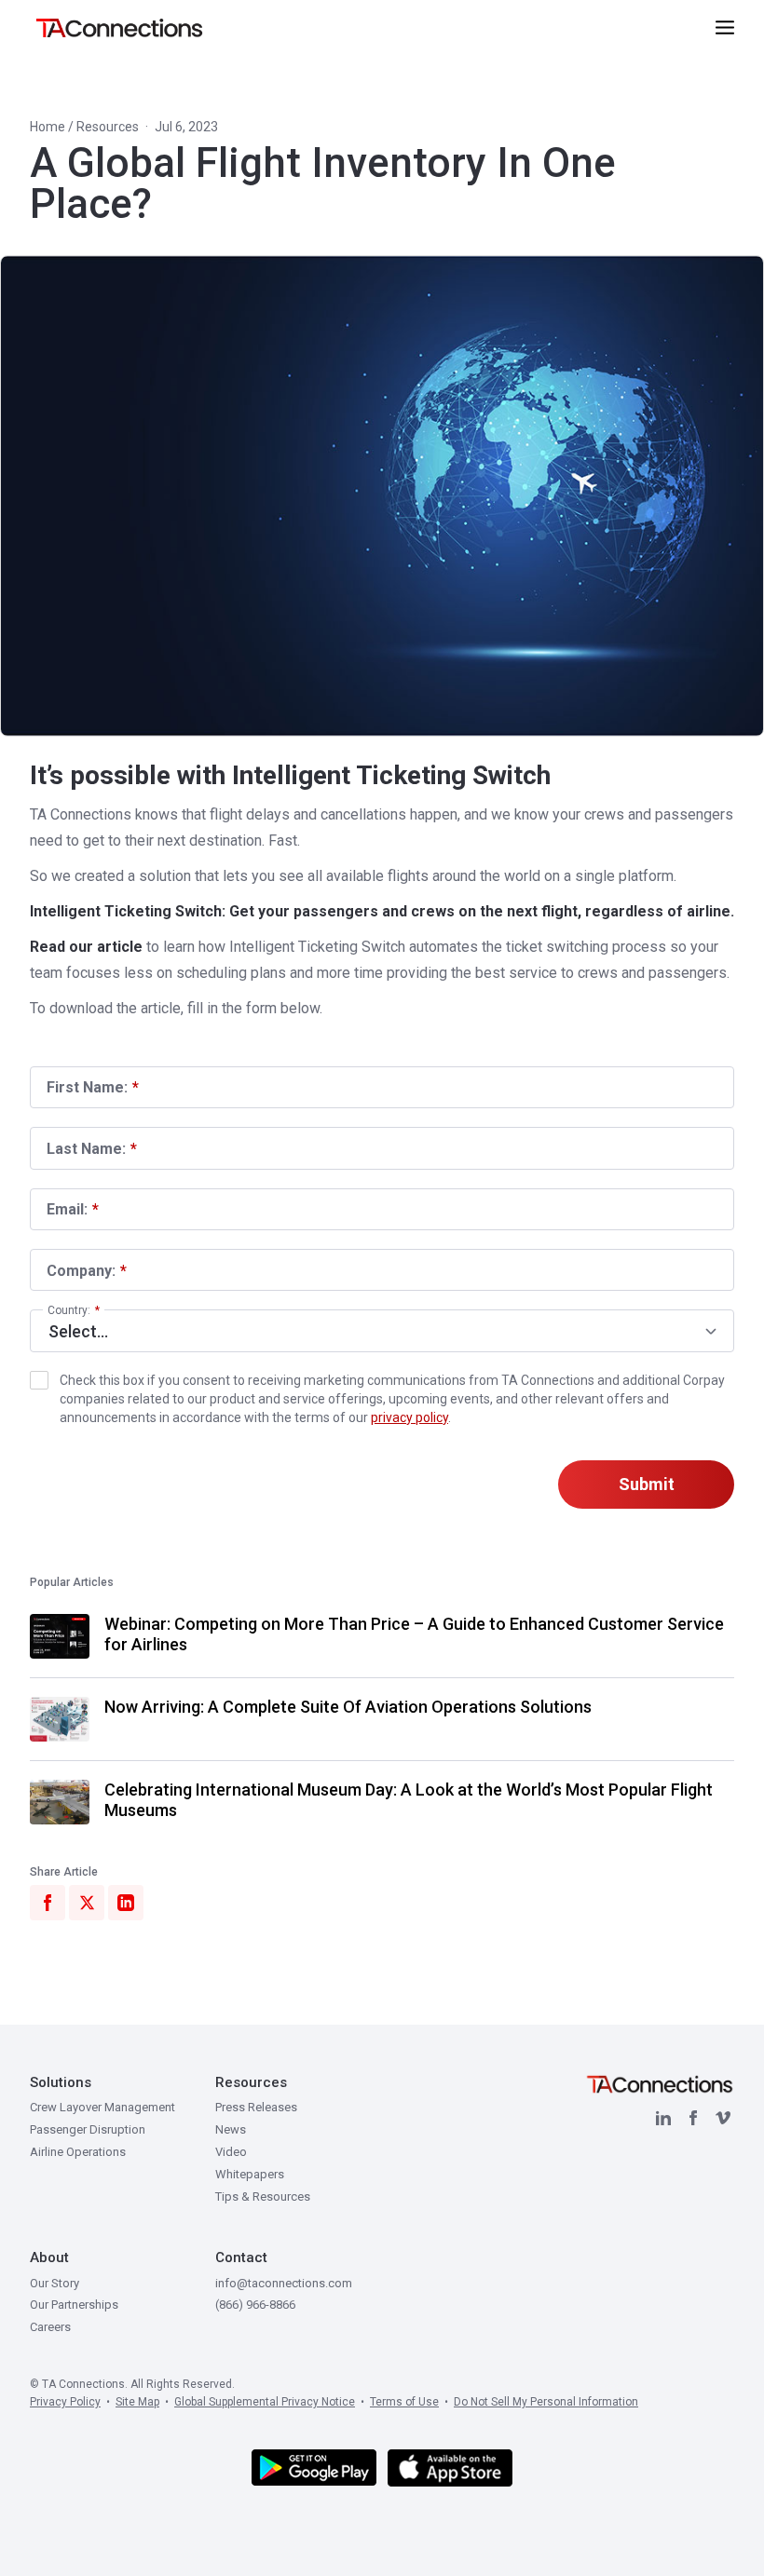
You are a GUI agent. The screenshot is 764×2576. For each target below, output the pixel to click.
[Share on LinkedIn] (126, 1903)
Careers (50, 2327)
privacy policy (409, 1417)
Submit (647, 1484)
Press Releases (256, 2107)
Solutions (61, 2082)
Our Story (55, 2283)
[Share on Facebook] (48, 1903)
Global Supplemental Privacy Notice (265, 2402)
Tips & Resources (263, 2196)
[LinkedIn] (663, 2118)
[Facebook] (693, 2118)
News (231, 2129)
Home (48, 127)
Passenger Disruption (88, 2129)
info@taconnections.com (284, 2283)
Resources (108, 127)
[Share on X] (87, 1903)
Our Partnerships (74, 2305)
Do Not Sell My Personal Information (546, 2402)
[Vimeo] (723, 2118)
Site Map (137, 2402)
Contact (241, 2257)
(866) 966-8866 (255, 2305)
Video (231, 2152)
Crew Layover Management (102, 2107)
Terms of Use (404, 2402)
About (49, 2257)
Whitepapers (250, 2174)
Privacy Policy (65, 2402)
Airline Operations (78, 2152)
